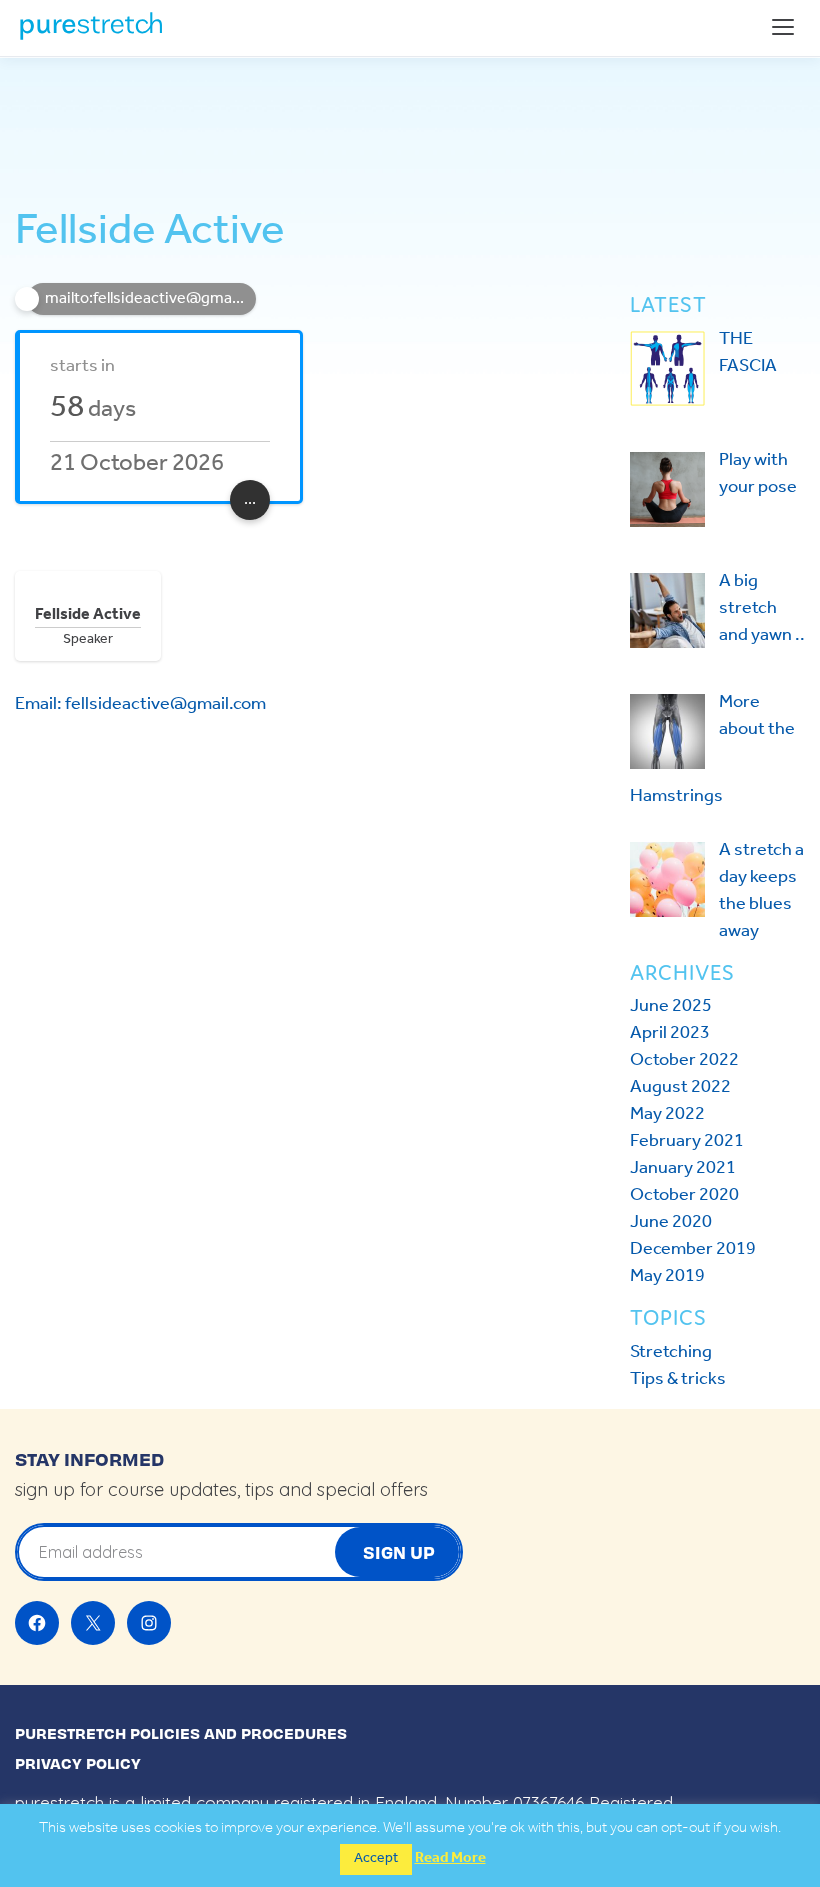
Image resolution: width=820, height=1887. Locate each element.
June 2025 (671, 1006)
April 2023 (670, 1033)
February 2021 (687, 1141)
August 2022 (680, 1087)
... (250, 499)
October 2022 (684, 1060)
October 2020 (684, 1195)
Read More (450, 1858)
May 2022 (667, 1114)
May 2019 (667, 1276)
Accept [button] (376, 1858)
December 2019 (693, 1249)
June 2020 (671, 1222)
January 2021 (683, 1168)
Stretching (671, 1352)
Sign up (399, 1552)
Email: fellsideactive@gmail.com (140, 704)
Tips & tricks (678, 1379)
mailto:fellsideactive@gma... (144, 298)
